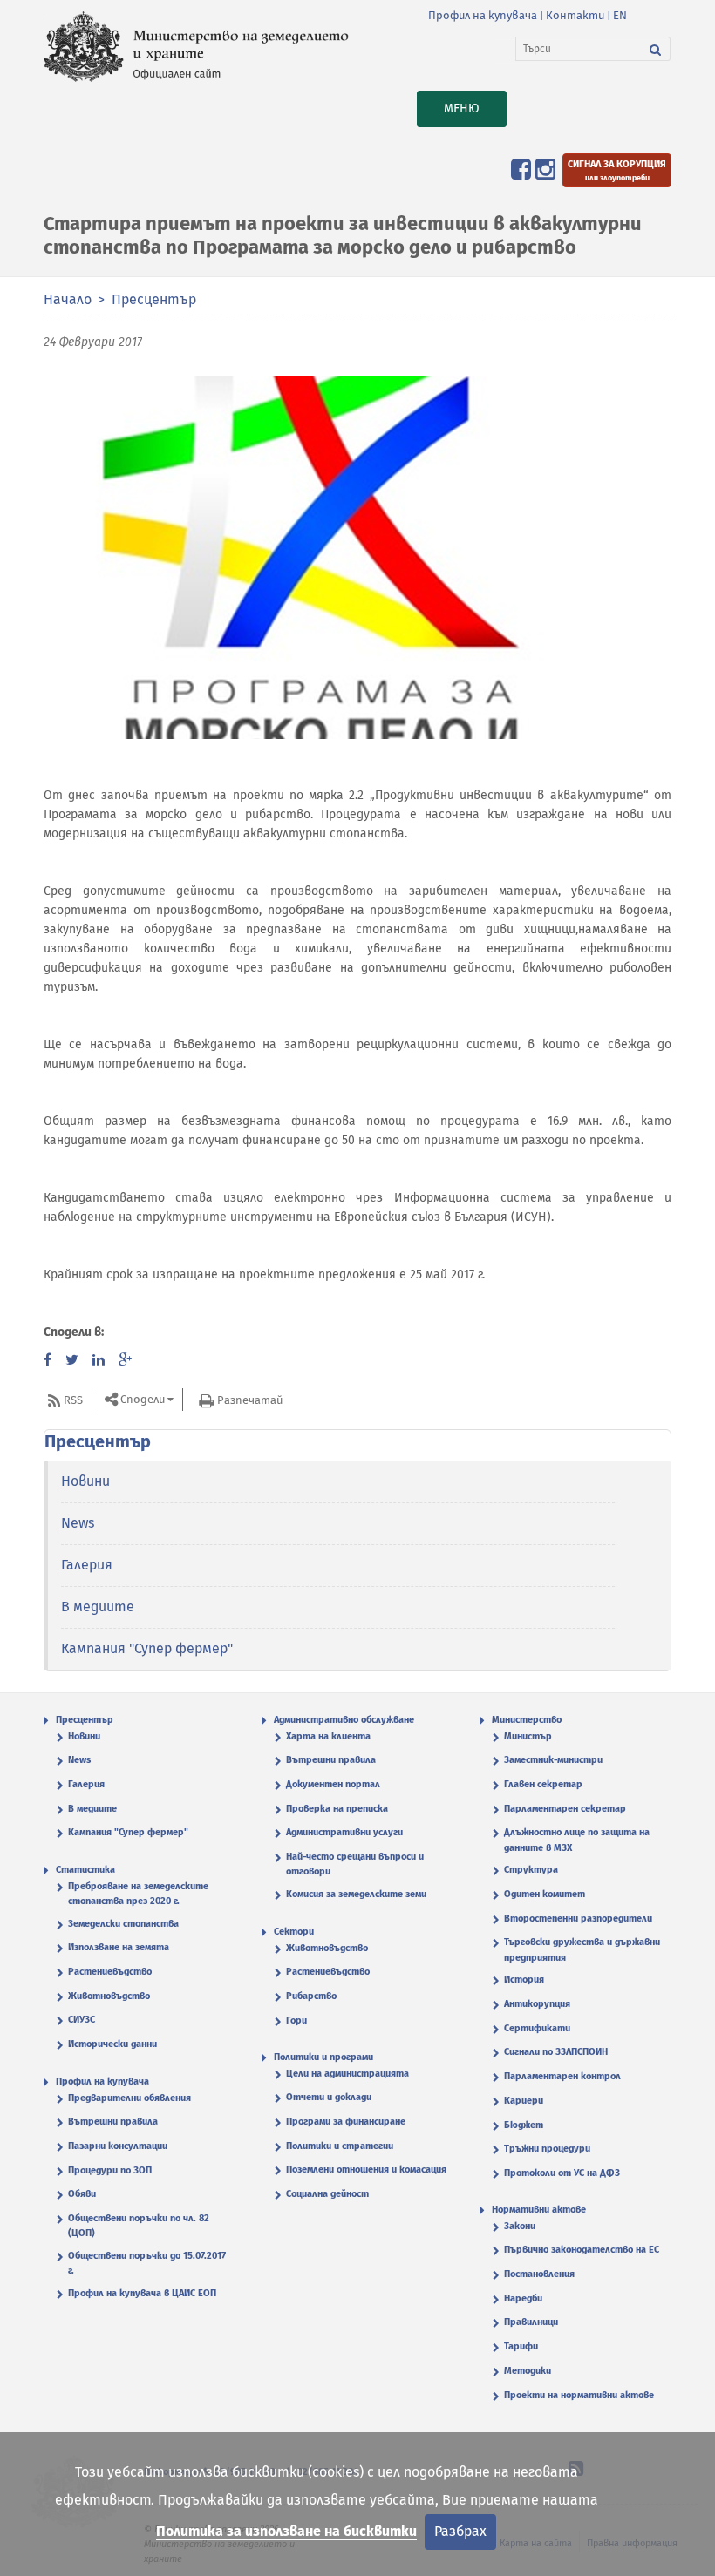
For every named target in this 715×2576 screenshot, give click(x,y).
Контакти (575, 15)
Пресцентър (154, 299)
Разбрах (460, 2531)
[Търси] (656, 49)
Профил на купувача (483, 15)
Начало (68, 299)
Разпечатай (250, 1400)
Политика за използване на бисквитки (286, 2531)
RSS (73, 1400)
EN (620, 15)
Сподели (143, 1400)
